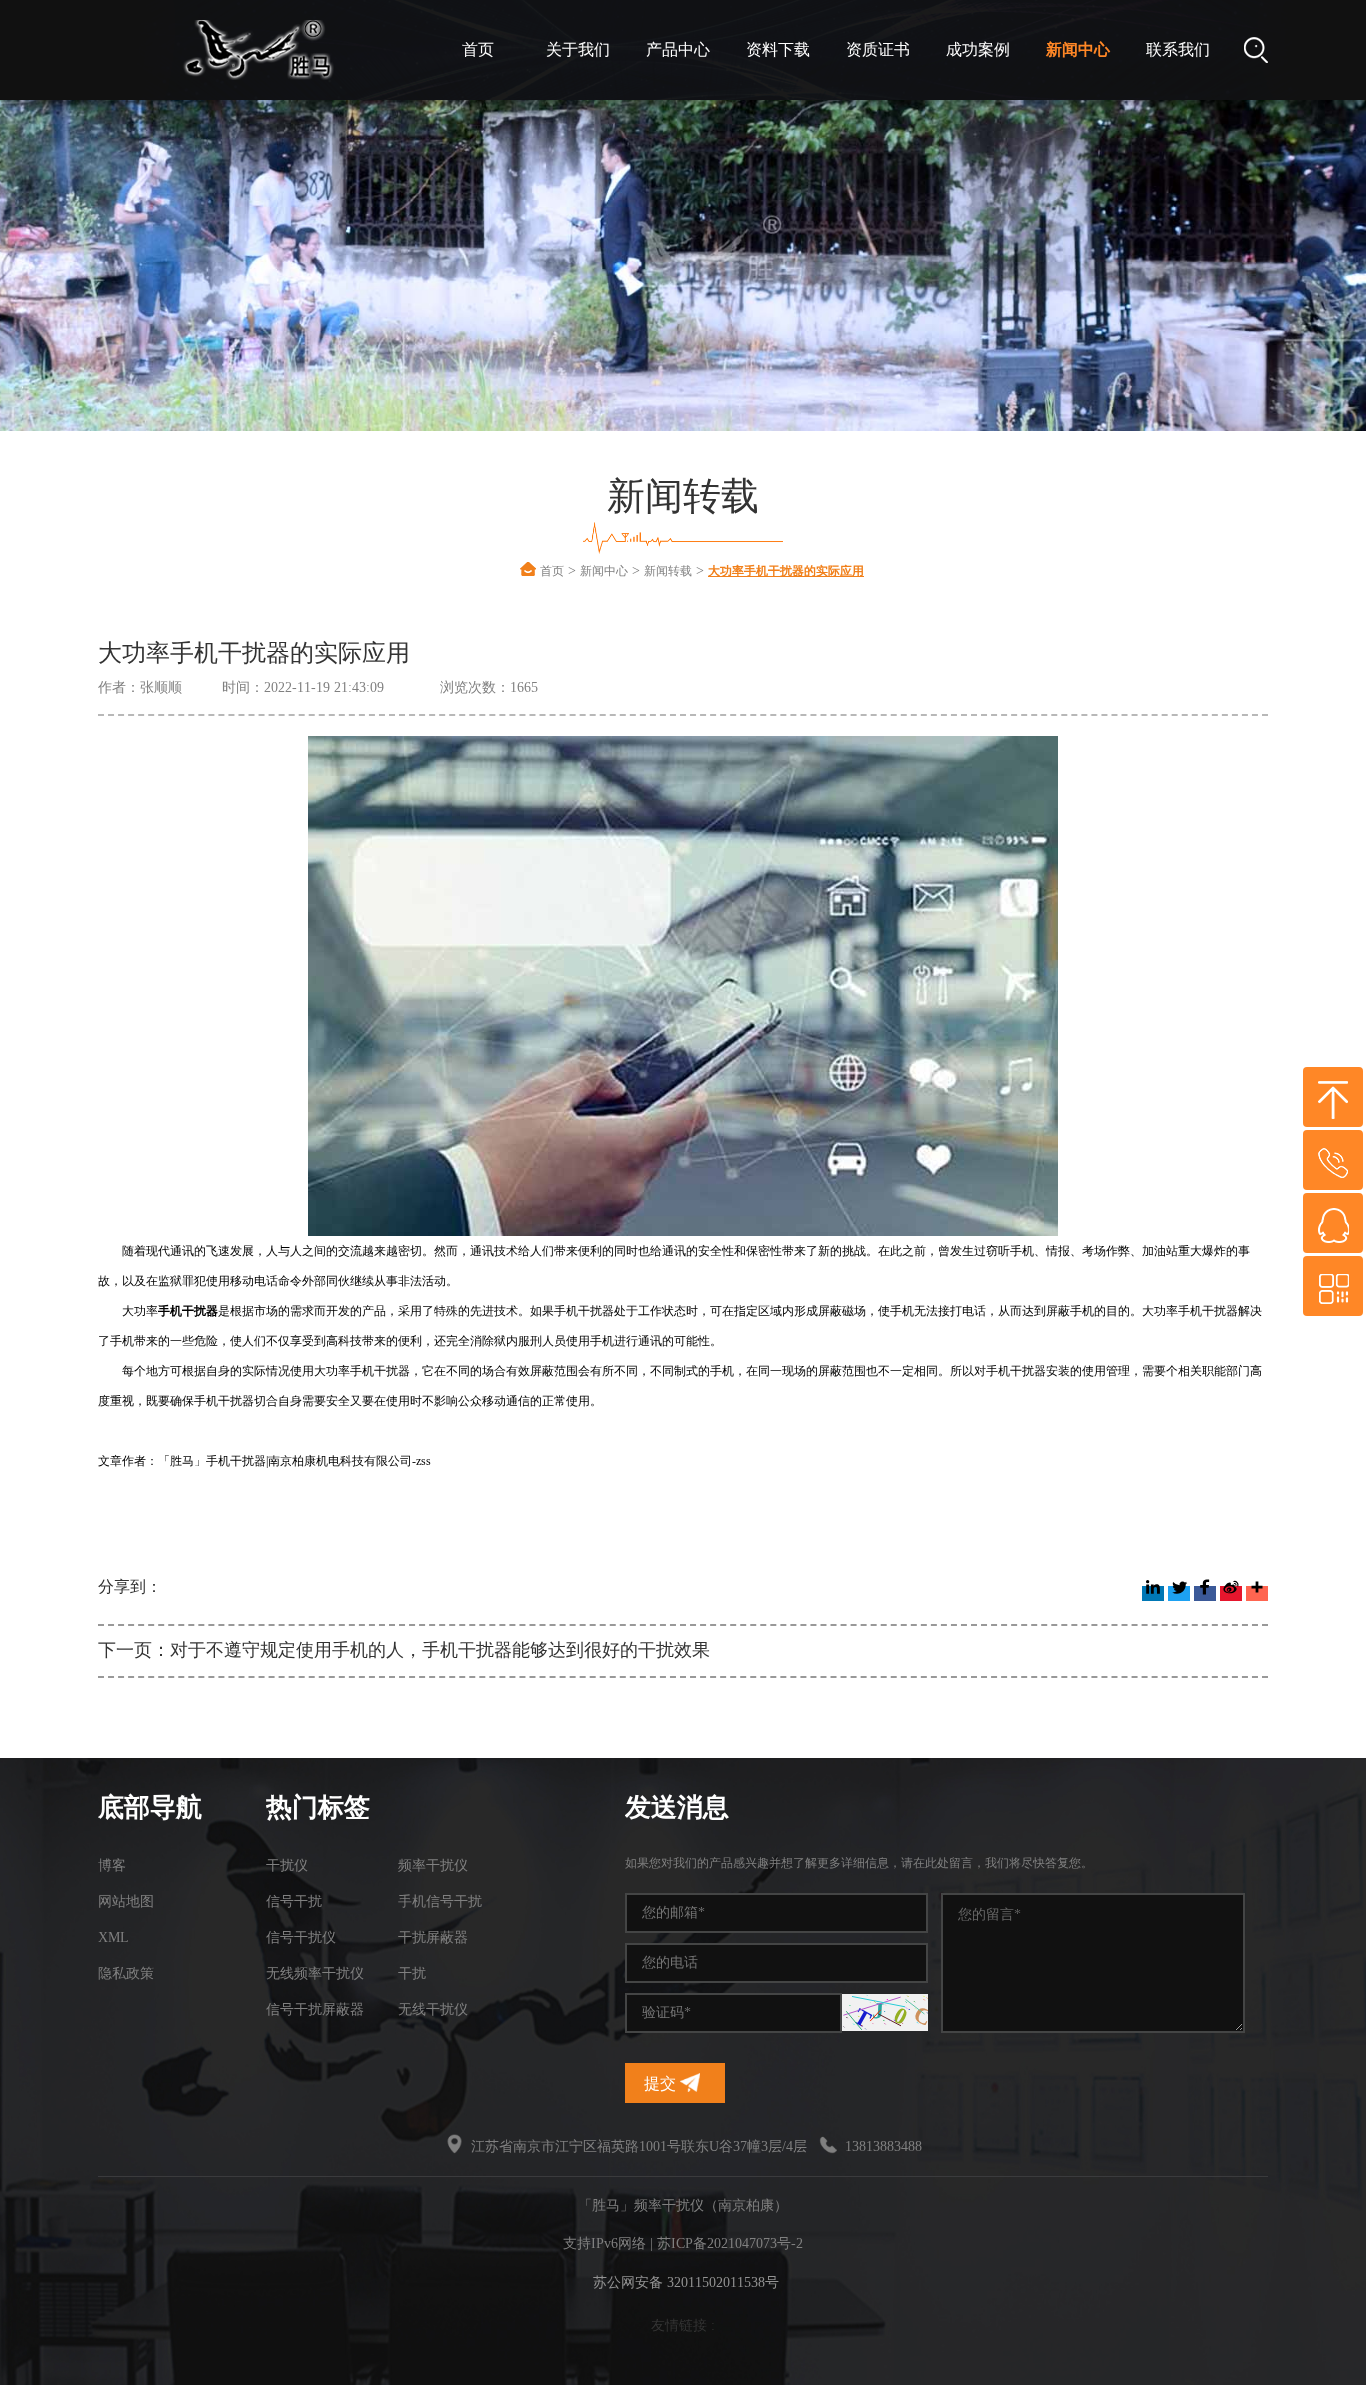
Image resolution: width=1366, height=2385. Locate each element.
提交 (662, 2083)
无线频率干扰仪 (315, 1973)
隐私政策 (126, 1973)
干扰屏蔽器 (433, 1937)
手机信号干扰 (440, 1901)
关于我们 (578, 49)
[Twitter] (1179, 1593)
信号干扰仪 (301, 1937)
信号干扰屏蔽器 (315, 2009)
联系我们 (1178, 49)
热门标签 (318, 1807)
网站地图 (126, 1901)
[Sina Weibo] (1231, 1593)
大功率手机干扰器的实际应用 (786, 571)
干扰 (412, 1973)
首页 (478, 49)
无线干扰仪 (433, 2009)
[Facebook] (1205, 1593)
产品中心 (678, 49)
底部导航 (150, 1807)
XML (113, 1937)
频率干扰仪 (433, 1865)
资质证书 (878, 49)
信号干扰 (294, 1901)
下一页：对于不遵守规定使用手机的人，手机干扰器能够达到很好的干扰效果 (404, 1650)
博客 (112, 1865)
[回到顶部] (1333, 1097)
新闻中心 (1078, 49)
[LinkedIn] (1153, 1593)
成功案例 (978, 49)
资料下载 (778, 49)
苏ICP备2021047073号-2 (730, 2243)
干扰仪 (287, 1865)
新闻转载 (668, 571)
